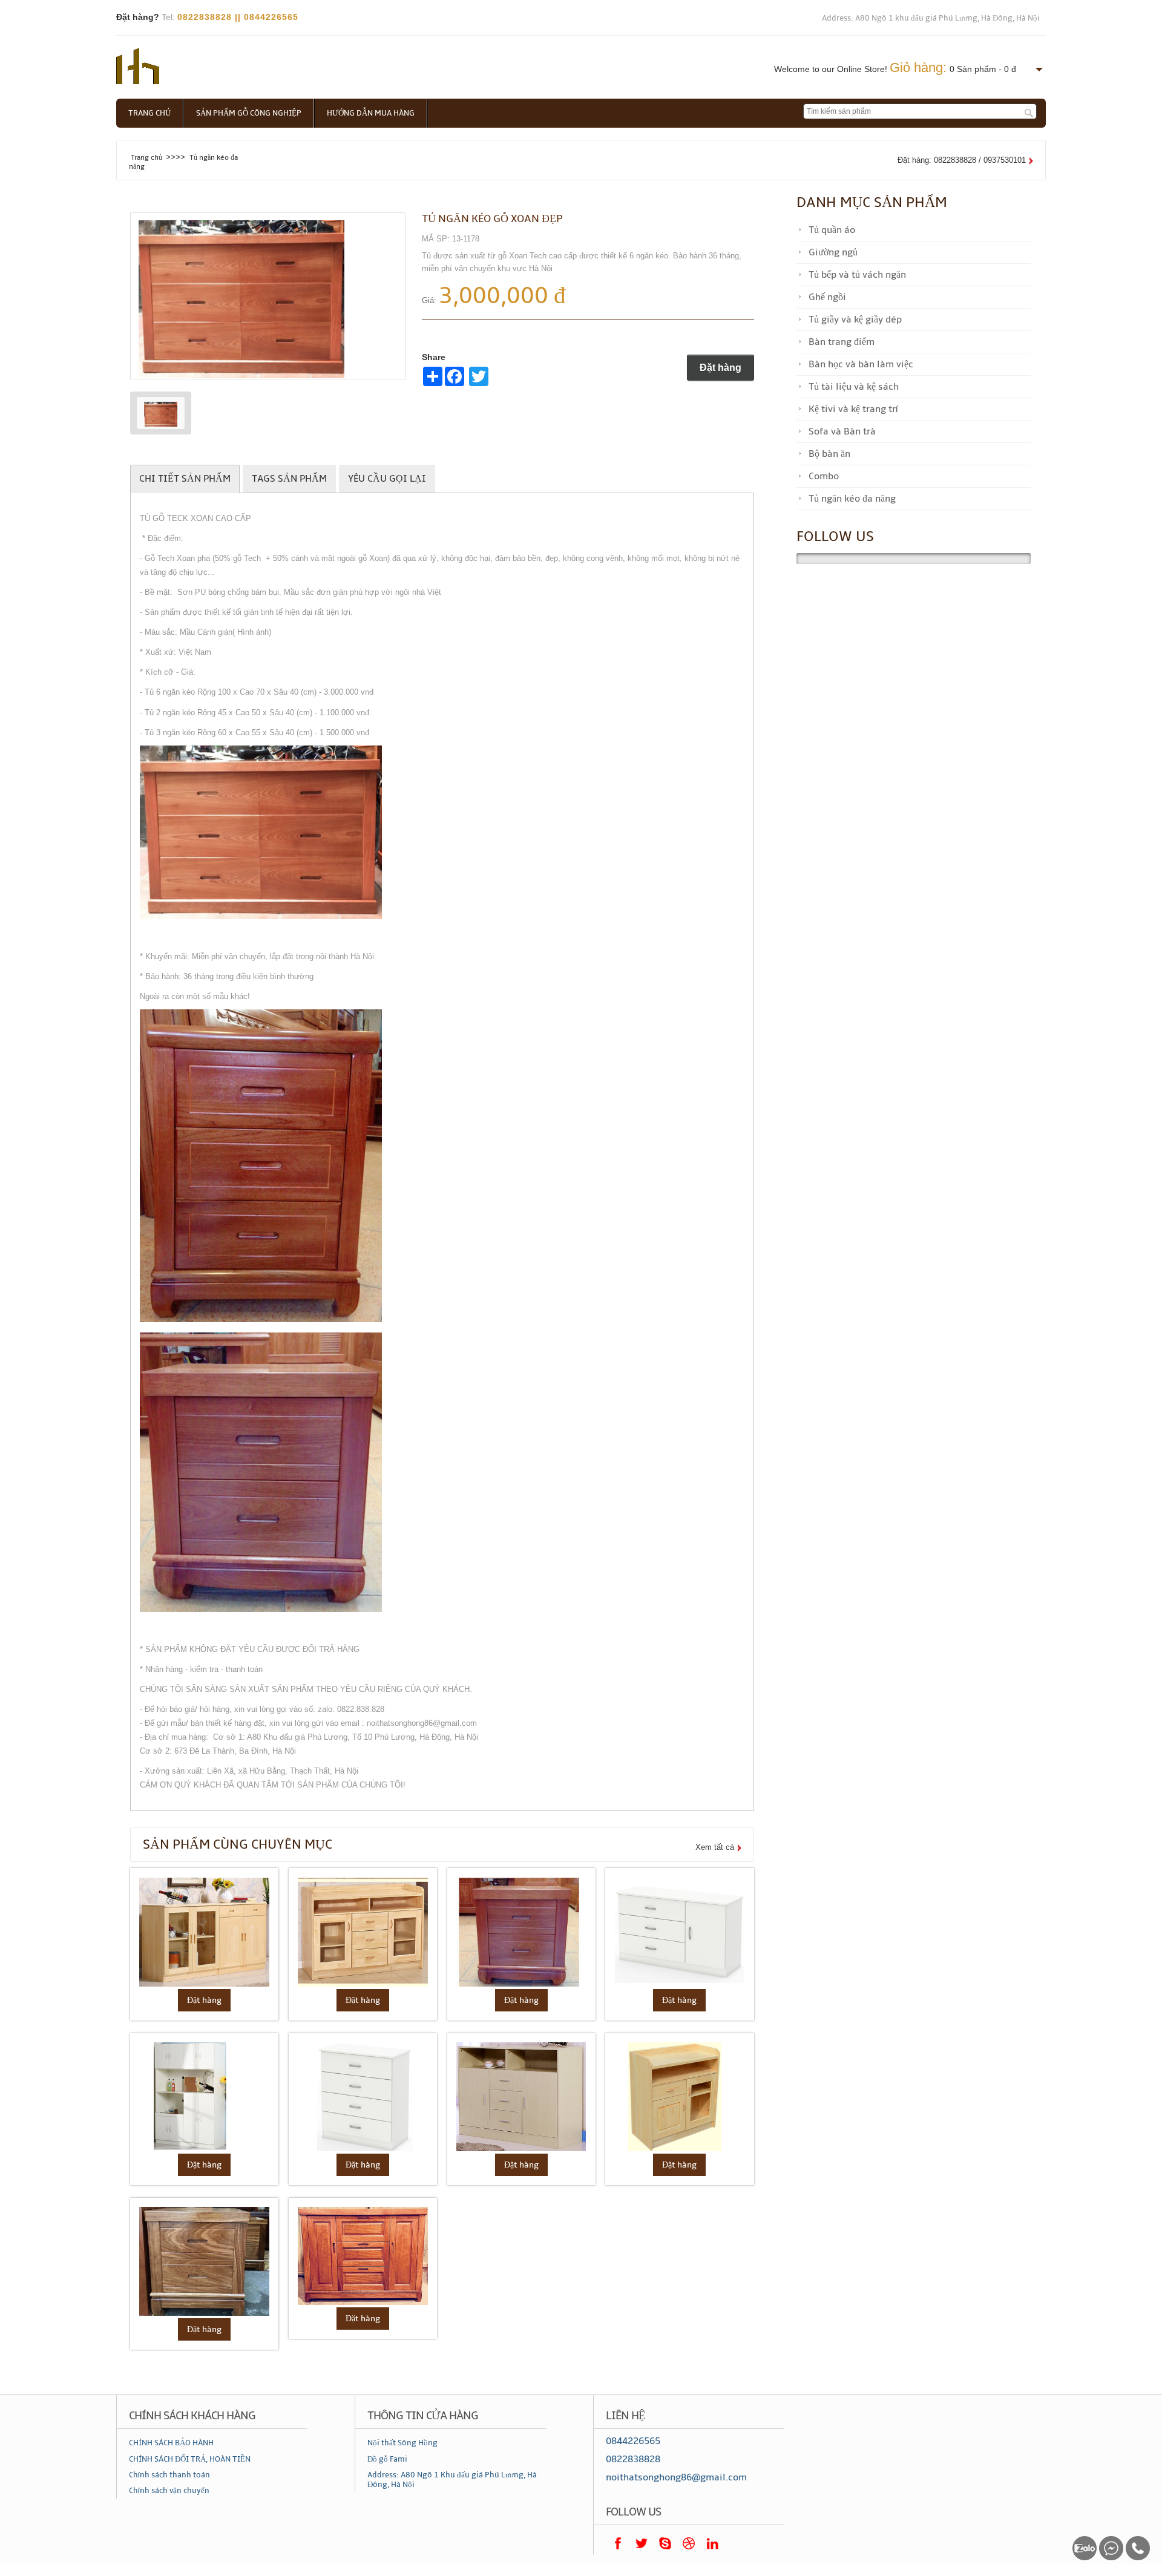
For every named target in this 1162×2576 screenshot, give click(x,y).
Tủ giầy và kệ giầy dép (855, 320)
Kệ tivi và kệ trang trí (853, 409)
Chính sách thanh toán (169, 2475)
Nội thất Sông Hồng (402, 2443)
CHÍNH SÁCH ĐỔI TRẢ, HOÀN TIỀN (190, 2459)
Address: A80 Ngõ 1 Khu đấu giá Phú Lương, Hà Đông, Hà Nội (452, 2480)
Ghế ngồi (827, 297)
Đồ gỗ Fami (387, 2459)
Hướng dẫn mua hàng (371, 113)
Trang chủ (149, 113)
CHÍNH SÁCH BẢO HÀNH (171, 2443)
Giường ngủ (833, 252)
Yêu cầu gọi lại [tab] (387, 479)
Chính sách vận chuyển (169, 2491)
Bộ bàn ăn (829, 454)
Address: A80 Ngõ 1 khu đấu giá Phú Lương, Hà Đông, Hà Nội (931, 18)
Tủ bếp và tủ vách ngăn (857, 275)
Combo (824, 476)
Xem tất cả (715, 1847)
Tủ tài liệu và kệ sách (854, 387)
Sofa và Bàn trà (842, 431)
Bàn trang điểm (842, 342)
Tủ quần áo (832, 230)
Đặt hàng (721, 368)
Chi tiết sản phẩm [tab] (185, 479)
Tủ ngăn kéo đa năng (852, 499)
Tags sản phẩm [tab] (289, 479)
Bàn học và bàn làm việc (861, 364)
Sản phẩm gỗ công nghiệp (249, 113)
